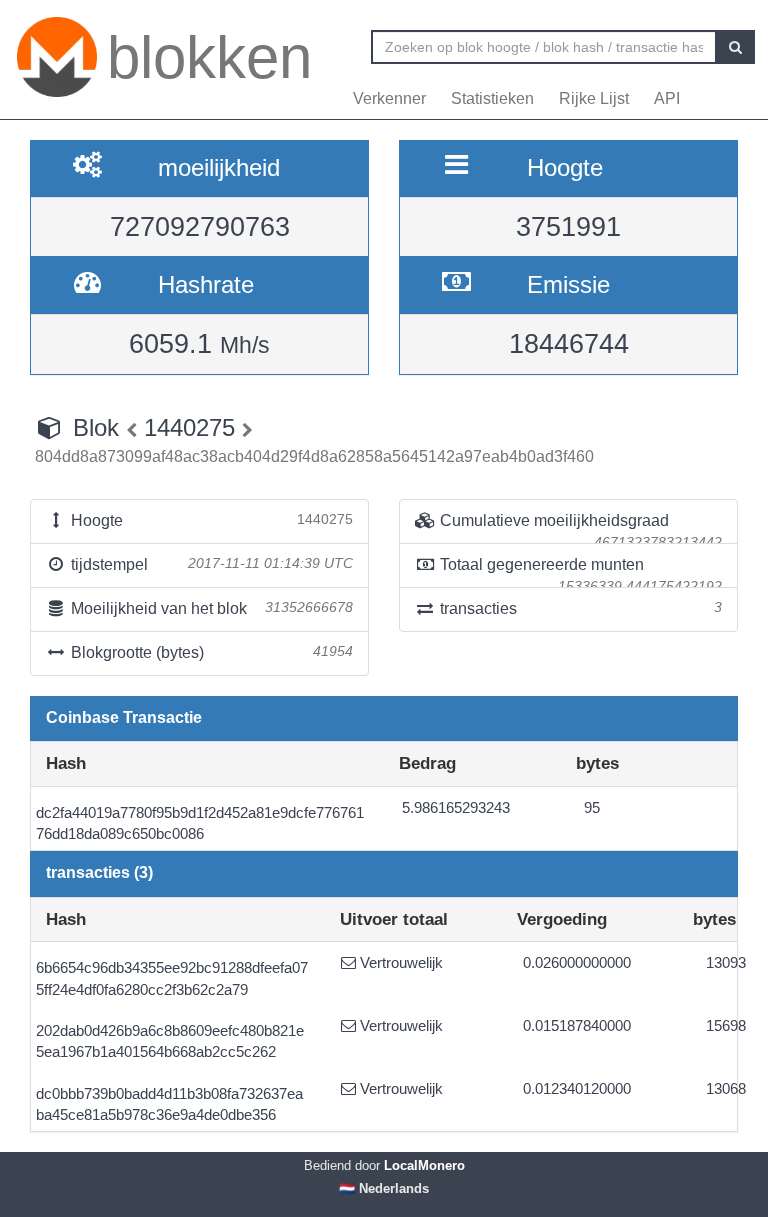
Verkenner (389, 98)
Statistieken (492, 98)
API (667, 98)
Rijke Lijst (594, 98)
